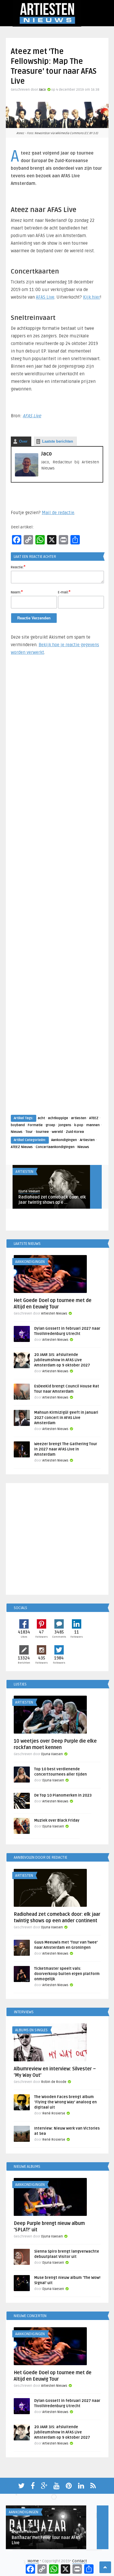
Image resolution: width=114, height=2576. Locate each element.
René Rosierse (54, 2113)
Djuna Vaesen (29, 1191)
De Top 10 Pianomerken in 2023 (63, 1795)
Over (23, 441)
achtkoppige (58, 1118)
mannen (93, 1125)
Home (33, 2561)
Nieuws (17, 1132)
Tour (29, 1132)
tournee (42, 1132)
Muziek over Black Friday (57, 1820)
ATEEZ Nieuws (22, 1147)
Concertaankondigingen (55, 1147)
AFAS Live (45, 297)
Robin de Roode (54, 2082)
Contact (80, 2561)
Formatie (35, 1125)
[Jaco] (27, 475)
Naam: (17, 592)
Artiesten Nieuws (54, 1314)
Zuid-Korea (75, 1132)
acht (41, 1118)
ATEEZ (94, 1118)
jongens (65, 1125)
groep (50, 1125)
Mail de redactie (58, 513)
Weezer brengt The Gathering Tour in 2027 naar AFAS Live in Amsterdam (66, 1449)
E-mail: (64, 592)
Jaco (42, 90)
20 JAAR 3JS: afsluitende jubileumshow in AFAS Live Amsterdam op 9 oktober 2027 (62, 1360)
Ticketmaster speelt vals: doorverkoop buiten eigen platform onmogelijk (67, 1974)
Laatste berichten (58, 441)
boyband (18, 1125)
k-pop (79, 1125)
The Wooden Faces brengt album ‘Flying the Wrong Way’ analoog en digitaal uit (65, 2102)
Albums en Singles (31, 2030)
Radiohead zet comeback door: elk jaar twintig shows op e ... (52, 1200)
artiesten (79, 1118)
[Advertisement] (57, 891)
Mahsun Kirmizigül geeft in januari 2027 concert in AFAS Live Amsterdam (66, 1418)
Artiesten (87, 1140)
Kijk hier (91, 297)
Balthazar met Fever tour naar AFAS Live (46, 2540)
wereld (57, 1132)
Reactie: (18, 567)
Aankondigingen (64, 1140)
